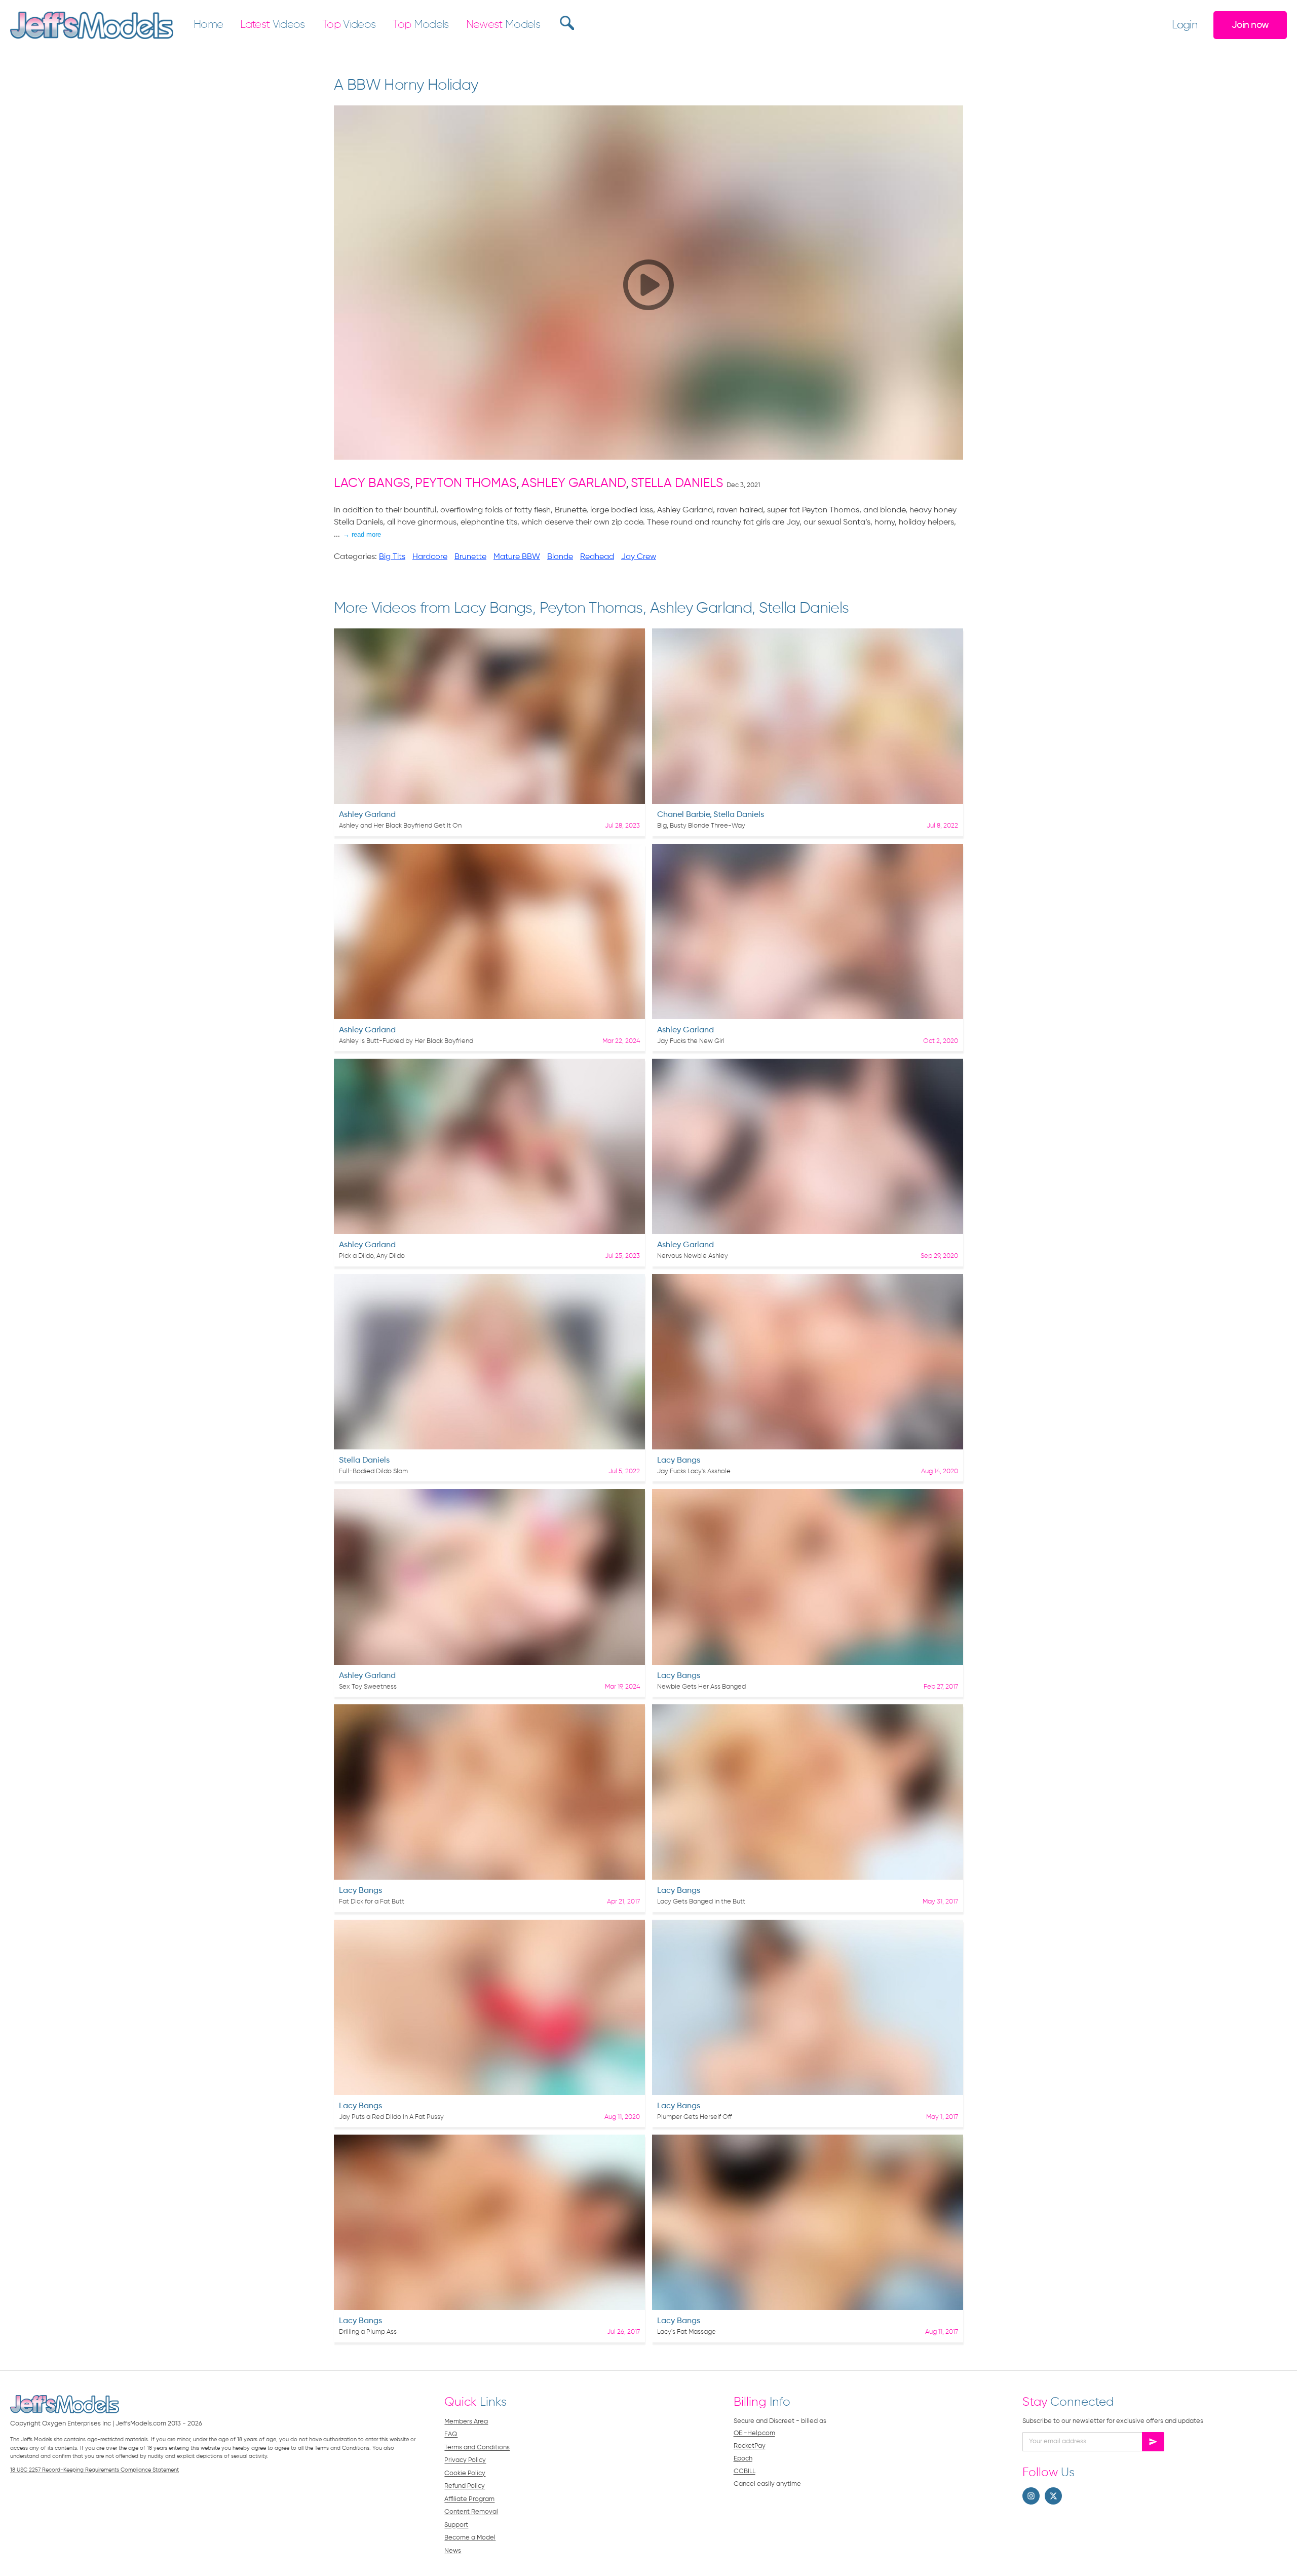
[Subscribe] (1153, 2442)
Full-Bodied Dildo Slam (373, 1471)
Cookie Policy (465, 2473)
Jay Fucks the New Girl (691, 1041)
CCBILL (745, 2471)
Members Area (466, 2422)
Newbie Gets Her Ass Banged (701, 1687)
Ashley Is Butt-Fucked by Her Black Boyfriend (406, 1041)
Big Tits (392, 557)
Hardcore (430, 557)
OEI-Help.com (754, 2433)
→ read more (362, 534)
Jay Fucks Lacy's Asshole (694, 1471)
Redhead (597, 557)
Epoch (743, 2459)
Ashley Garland (574, 484)
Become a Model (470, 2538)
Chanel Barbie (683, 815)
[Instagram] (1031, 2496)
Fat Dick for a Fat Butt (372, 1902)
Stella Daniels (677, 484)
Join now (1250, 25)
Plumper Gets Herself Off (695, 2117)
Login (1185, 25)
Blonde (560, 557)
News (453, 2551)
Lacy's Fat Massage (686, 2332)
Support (456, 2525)
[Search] (566, 23)
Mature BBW (517, 557)
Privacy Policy (465, 2460)
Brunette (470, 557)
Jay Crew (639, 557)
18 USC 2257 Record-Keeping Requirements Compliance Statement (94, 2470)
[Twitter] (1053, 2496)
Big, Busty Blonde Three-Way (701, 826)
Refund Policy (465, 2486)
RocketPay (750, 2446)
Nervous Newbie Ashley (693, 1256)
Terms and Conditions (477, 2448)
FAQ (451, 2434)
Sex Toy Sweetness (368, 1687)
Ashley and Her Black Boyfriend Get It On (400, 826)
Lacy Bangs (372, 484)
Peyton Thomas (466, 484)
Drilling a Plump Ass (368, 2332)
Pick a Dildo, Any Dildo (372, 1256)
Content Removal (471, 2512)
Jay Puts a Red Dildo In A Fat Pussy (391, 2117)
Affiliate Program (469, 2499)
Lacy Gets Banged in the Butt (701, 1902)
